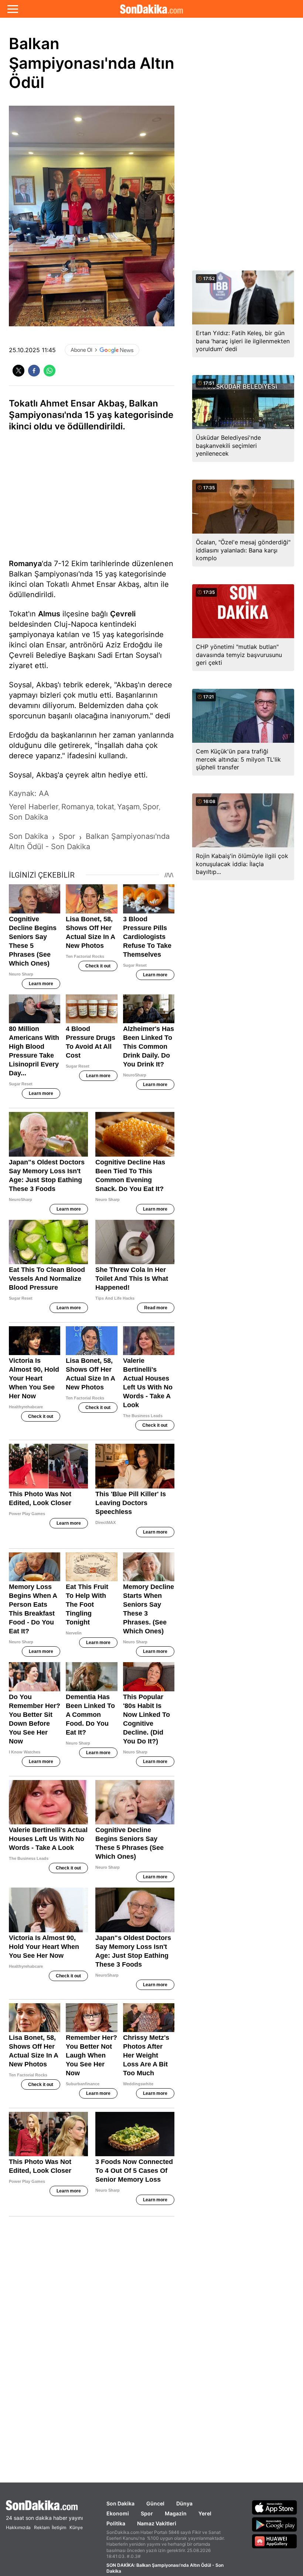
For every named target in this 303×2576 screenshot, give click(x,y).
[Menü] (13, 9)
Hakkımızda (18, 2527)
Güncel (155, 2503)
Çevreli (123, 614)
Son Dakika (120, 2503)
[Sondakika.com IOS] (275, 2507)
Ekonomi (118, 2513)
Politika (116, 2523)
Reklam (42, 2527)
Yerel (205, 2513)
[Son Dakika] (151, 9)
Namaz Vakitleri (157, 2523)
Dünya (184, 2503)
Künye (76, 2527)
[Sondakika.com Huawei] (275, 2541)
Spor (147, 2513)
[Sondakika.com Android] (275, 2524)
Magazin (176, 2513)
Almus (49, 614)
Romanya (25, 564)
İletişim (59, 2527)
